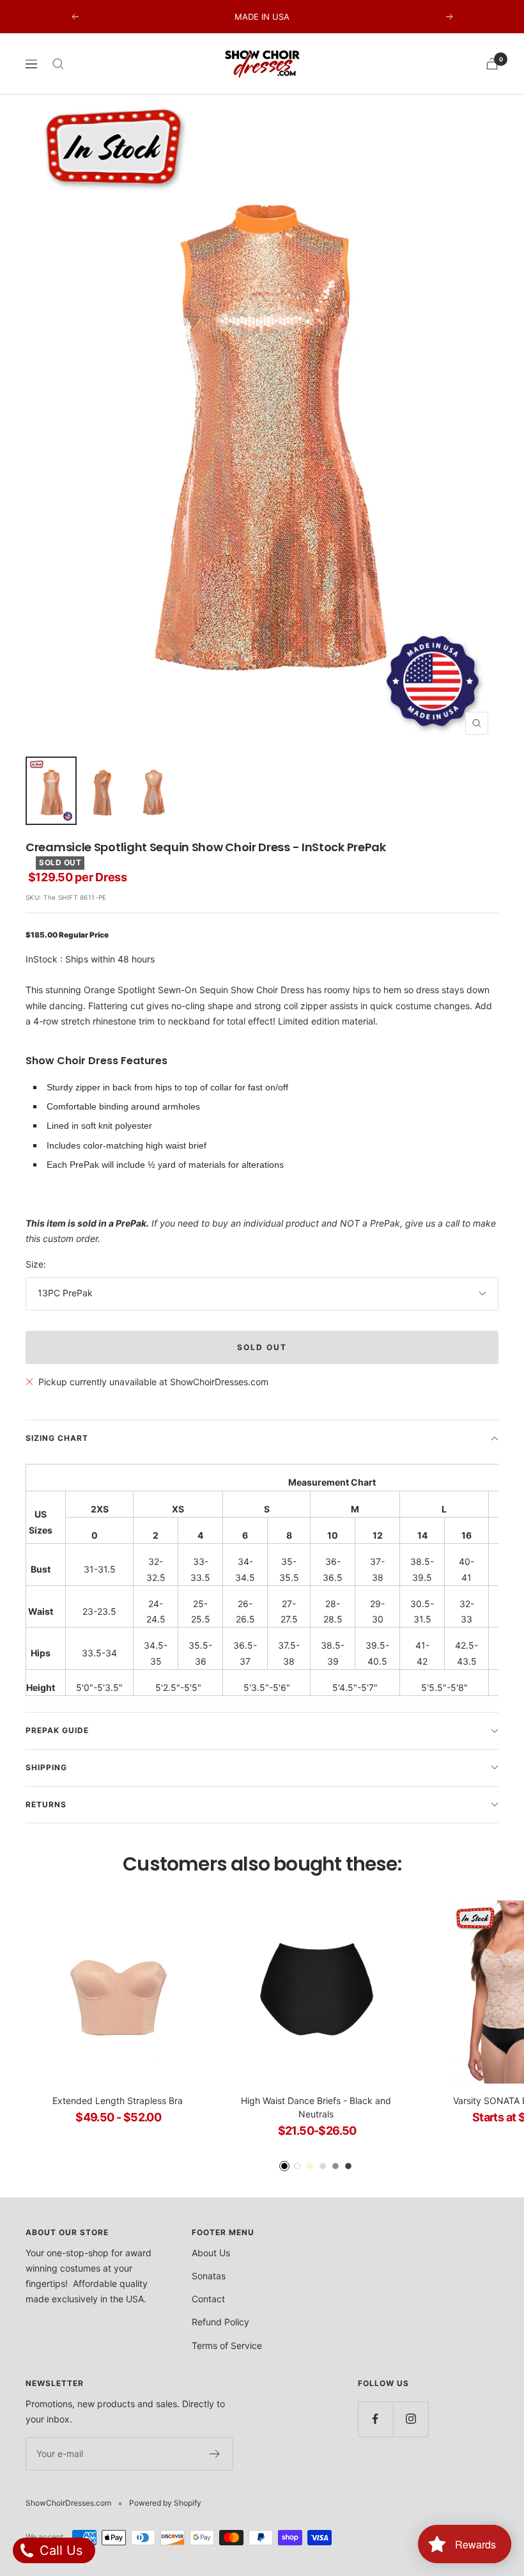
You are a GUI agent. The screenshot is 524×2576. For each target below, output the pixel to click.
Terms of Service (227, 2345)
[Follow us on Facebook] (375, 2419)
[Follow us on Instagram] (411, 2419)
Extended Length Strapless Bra (118, 2101)
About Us (211, 2253)
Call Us (59, 2550)
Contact (208, 2299)
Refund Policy (220, 2322)
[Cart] (492, 64)
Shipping (46, 1767)
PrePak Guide (57, 1730)
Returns (46, 1804)
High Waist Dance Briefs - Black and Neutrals (316, 2107)
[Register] (215, 2454)
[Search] (58, 64)
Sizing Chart (57, 1438)
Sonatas (209, 2276)
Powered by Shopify (165, 2503)
